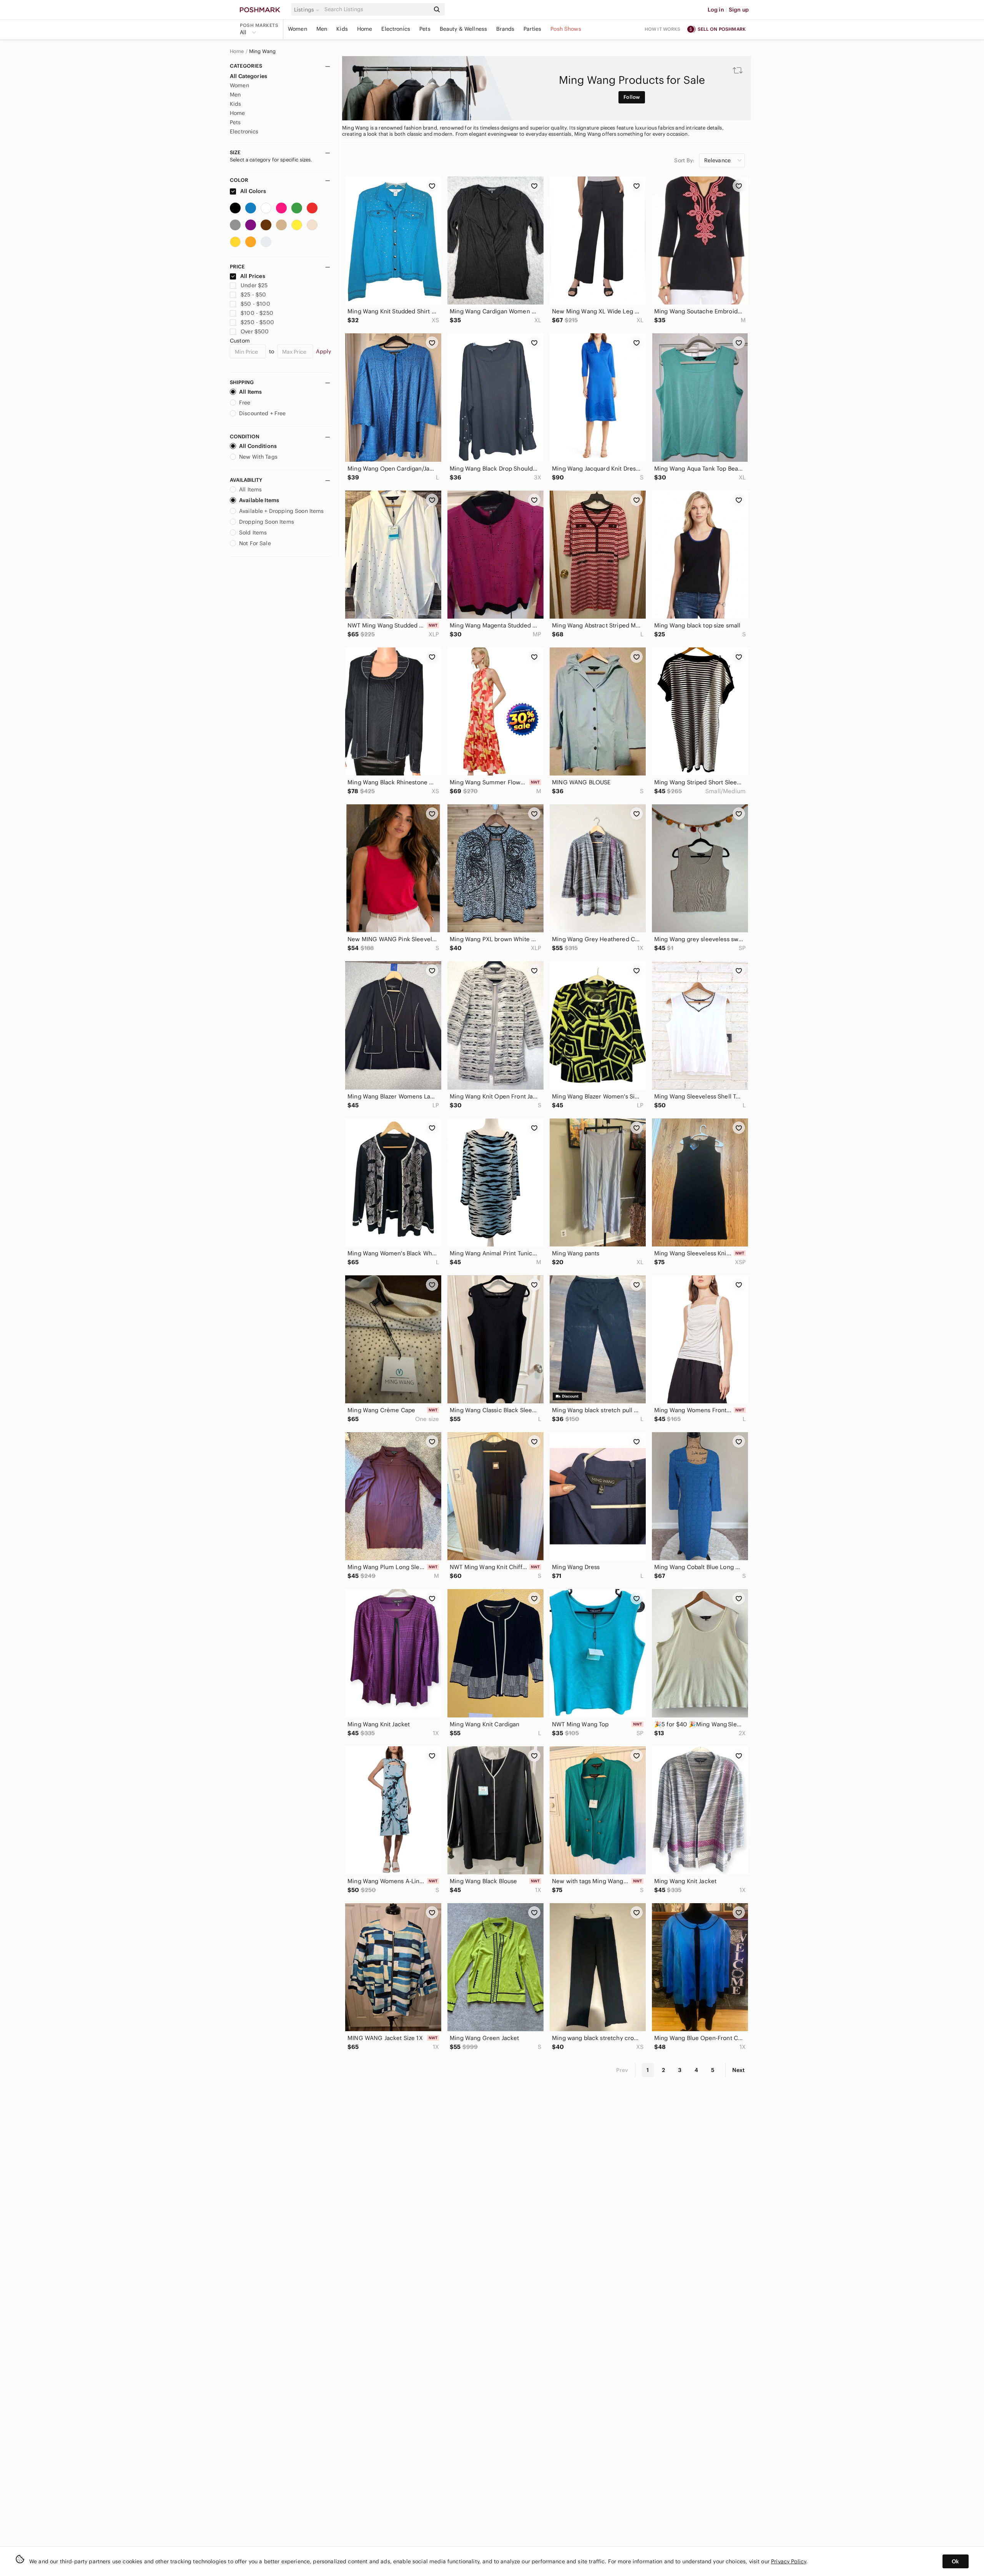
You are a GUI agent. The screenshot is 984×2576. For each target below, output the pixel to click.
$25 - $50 (253, 295)
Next (738, 2070)
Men (322, 29)
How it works (663, 29)
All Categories (248, 76)
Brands (505, 29)
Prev (622, 2070)
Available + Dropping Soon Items (282, 511)
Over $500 (255, 331)
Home (365, 29)
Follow (632, 97)
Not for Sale (255, 543)
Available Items (259, 500)
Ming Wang (262, 52)
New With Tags (258, 457)
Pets (425, 29)
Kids (342, 29)
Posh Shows (566, 29)
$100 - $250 (257, 313)
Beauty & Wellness (464, 29)
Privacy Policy (789, 2561)
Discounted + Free (263, 413)
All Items (250, 392)
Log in (716, 10)
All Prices (253, 276)
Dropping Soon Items (267, 522)
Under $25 (254, 285)
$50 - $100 (255, 304)
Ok (955, 2561)
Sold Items (253, 533)
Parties (532, 29)
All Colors (253, 191)
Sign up (739, 10)
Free (245, 403)
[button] (308, 10)
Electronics (396, 29)
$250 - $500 (257, 322)
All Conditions (258, 446)
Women (298, 29)
